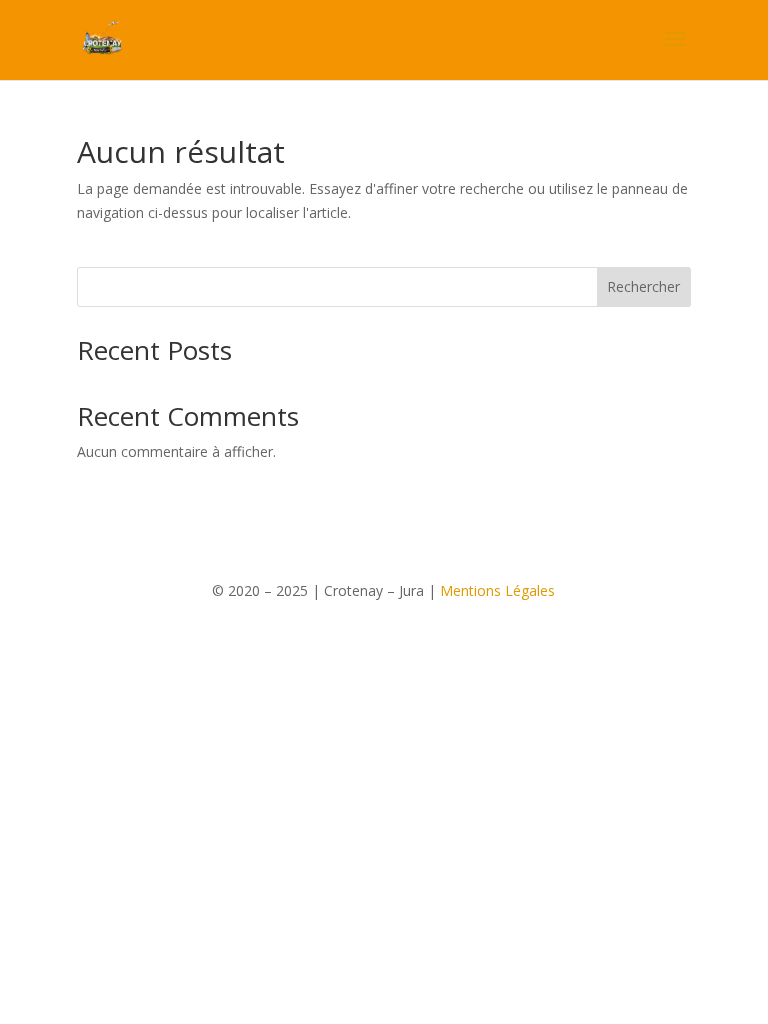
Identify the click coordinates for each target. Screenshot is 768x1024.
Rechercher (643, 286)
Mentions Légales (497, 590)
